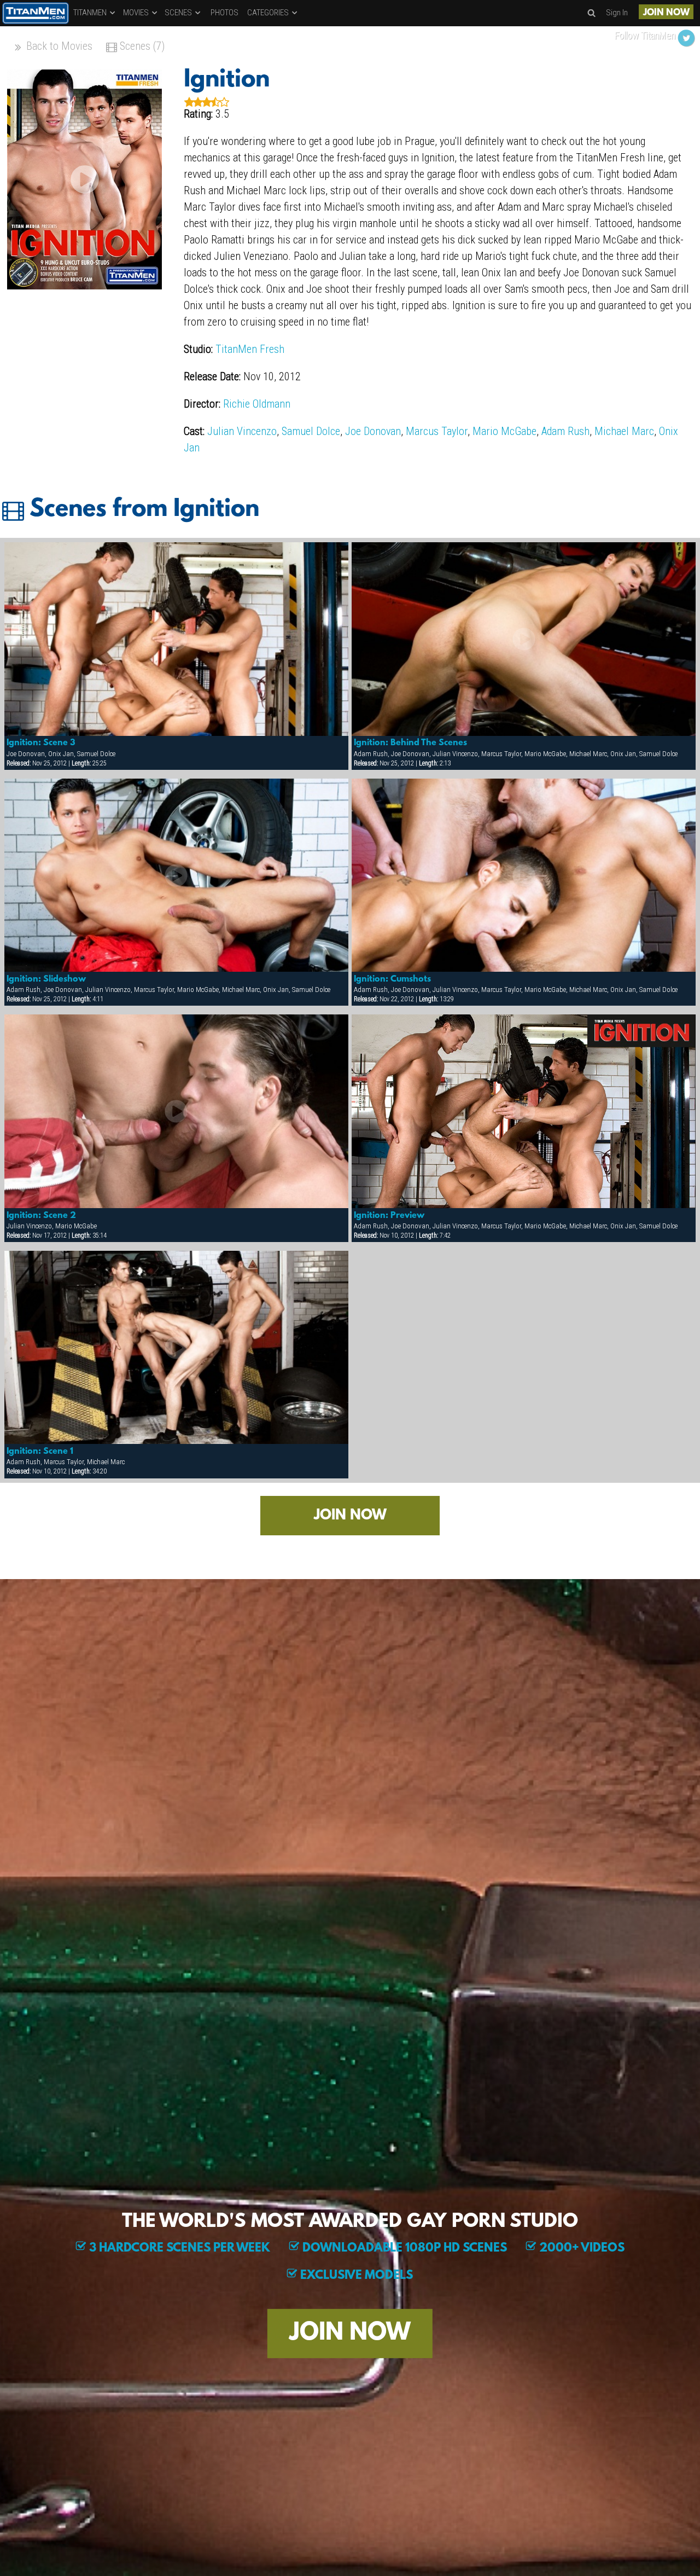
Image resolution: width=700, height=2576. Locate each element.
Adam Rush (565, 431)
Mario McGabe (504, 431)
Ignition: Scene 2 (41, 1216)
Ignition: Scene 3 (41, 743)
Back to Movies (58, 46)
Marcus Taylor (437, 431)
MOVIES (137, 13)
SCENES (179, 13)
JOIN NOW (666, 13)
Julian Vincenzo (242, 431)
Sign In (617, 13)
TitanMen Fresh (250, 349)
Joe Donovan (373, 431)
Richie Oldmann (257, 404)
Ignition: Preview (389, 1216)
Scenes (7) (141, 46)
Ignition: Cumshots (392, 979)
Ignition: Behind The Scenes (410, 743)
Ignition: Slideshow (46, 979)
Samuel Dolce (311, 431)
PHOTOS (224, 13)
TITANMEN (91, 13)
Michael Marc (624, 431)
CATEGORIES (269, 13)
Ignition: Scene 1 (40, 1452)
